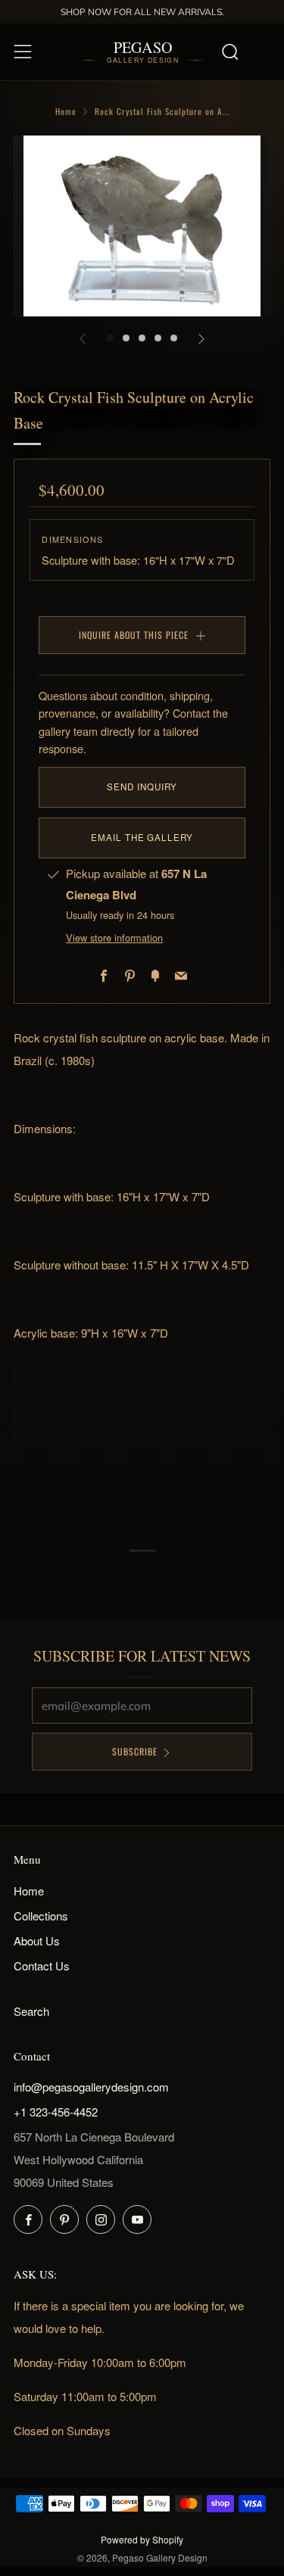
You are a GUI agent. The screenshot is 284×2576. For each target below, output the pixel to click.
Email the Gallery (142, 837)
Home (66, 111)
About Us (37, 1941)
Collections (41, 1916)
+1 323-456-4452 (56, 2112)
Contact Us (42, 1965)
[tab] (110, 338)
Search (31, 2011)
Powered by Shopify (142, 2539)
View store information (114, 938)
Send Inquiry (142, 787)
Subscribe (135, 1751)
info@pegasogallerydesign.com (91, 2087)
